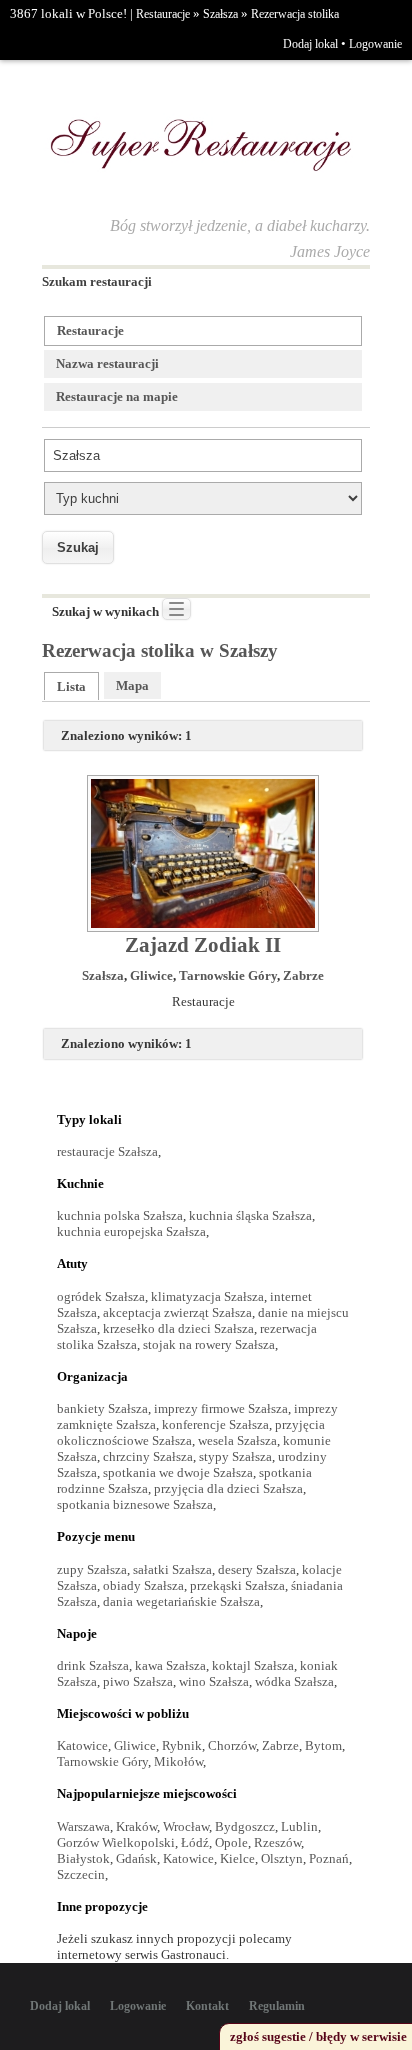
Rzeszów (277, 1842)
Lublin (299, 1826)
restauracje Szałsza (107, 1151)
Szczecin (81, 1874)
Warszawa (83, 1826)
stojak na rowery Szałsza (209, 1344)
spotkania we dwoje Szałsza (178, 1472)
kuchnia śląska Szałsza (250, 1215)
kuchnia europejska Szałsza (131, 1231)
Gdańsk (136, 1858)
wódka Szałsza (294, 1681)
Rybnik (182, 1745)
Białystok (83, 1858)
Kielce (237, 1858)
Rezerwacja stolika (295, 14)
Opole (231, 1842)
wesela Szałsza (237, 1440)
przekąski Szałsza (237, 1585)
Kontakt (207, 2006)
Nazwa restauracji (107, 363)
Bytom (323, 1745)
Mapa (132, 685)
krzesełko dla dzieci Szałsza (178, 1328)
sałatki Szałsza (172, 1569)
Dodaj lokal (310, 44)
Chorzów (232, 1745)
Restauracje (163, 14)
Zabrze (303, 975)
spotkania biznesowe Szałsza (135, 1504)
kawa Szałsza (170, 1665)
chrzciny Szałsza (148, 1456)
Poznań (329, 1858)
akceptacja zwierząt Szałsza (177, 1312)
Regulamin (277, 2006)
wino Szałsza (214, 1681)
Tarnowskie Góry (228, 975)
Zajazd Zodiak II (203, 945)
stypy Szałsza (235, 1456)
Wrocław (186, 1826)
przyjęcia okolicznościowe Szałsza (191, 1432)
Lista (71, 686)
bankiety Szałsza (102, 1408)
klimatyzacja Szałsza (207, 1296)
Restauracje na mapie (117, 396)
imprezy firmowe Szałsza (221, 1408)
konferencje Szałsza (215, 1424)
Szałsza (220, 14)
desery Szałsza (257, 1569)
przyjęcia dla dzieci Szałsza (228, 1488)
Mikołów (178, 1761)
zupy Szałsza (92, 1569)
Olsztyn (282, 1858)
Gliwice (151, 975)
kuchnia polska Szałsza (120, 1215)
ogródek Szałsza (101, 1296)
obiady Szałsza (143, 1585)
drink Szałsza (93, 1665)
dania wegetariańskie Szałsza (181, 1601)
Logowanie (375, 44)
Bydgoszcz (245, 1826)
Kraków (136, 1826)
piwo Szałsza (138, 1681)
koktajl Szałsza (253, 1665)
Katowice (82, 1745)
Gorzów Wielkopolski (116, 1842)
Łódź (195, 1842)
